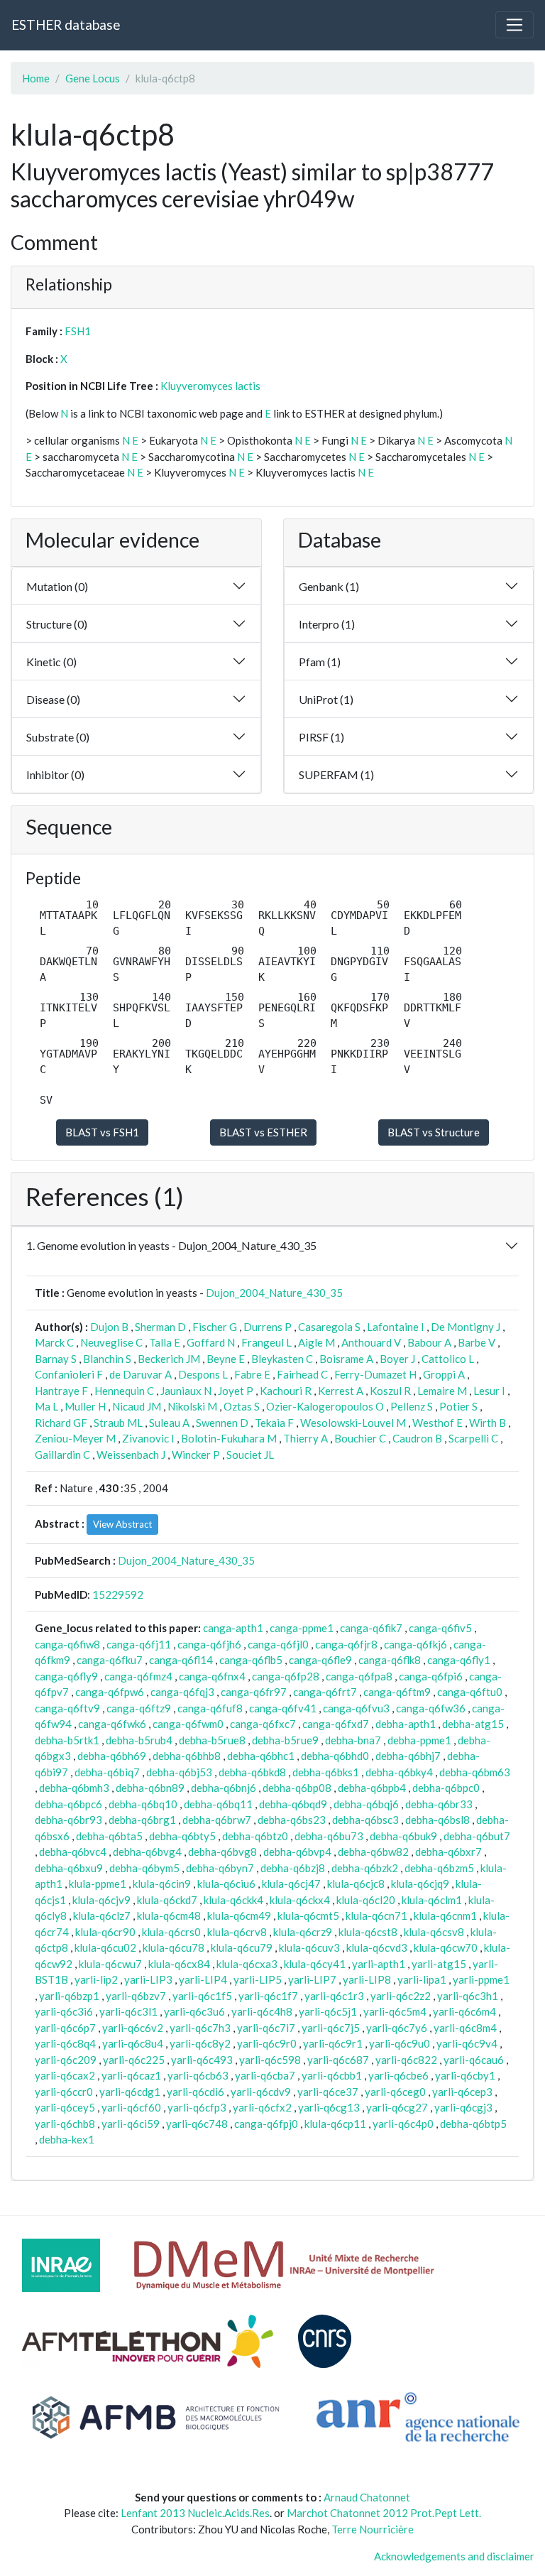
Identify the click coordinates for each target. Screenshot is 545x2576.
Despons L (203, 1374)
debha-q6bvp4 (297, 1852)
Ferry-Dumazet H (375, 1374)
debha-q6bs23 (292, 1820)
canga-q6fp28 (286, 1676)
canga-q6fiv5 (440, 1628)
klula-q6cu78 (174, 1947)
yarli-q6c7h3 (200, 2028)
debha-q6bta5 (109, 1836)
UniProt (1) (326, 699)
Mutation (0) (57, 586)
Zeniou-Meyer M (75, 1438)
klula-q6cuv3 (309, 1947)
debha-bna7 (353, 1740)
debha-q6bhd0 (335, 1756)
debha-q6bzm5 (439, 1868)
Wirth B (488, 1423)
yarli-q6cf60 (131, 2107)
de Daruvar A (141, 1374)
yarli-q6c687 (338, 2060)
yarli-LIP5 (258, 1979)
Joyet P (236, 1391)
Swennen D (222, 1423)
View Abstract (122, 1524)
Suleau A (169, 1423)
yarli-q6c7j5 (331, 2028)
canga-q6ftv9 (67, 1708)
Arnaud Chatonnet (367, 2497)
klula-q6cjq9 (420, 1884)
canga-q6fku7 (110, 1660)
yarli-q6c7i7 (266, 2028)
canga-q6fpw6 (110, 1692)
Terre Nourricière (373, 2529)
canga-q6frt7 (325, 1692)
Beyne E (226, 1359)
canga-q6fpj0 (266, 2124)
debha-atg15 (473, 1724)
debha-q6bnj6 (224, 1788)
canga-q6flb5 (251, 1660)
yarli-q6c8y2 (200, 2043)
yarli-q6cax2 (65, 2075)
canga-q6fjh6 (209, 1644)
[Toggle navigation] (514, 25)
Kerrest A (341, 1391)
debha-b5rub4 (139, 1740)
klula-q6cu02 (105, 1947)
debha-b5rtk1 (67, 1740)
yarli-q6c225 (134, 2060)
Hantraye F (61, 1391)
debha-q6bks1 (326, 1772)
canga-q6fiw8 (67, 1644)
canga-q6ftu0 (470, 1692)
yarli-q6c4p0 (403, 2124)
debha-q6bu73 (329, 1836)
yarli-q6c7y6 (397, 2028)
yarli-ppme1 (481, 1979)
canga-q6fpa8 (359, 1676)
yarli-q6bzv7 (136, 1996)
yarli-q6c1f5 (202, 1996)
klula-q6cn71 (376, 1915)
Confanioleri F (69, 1374)
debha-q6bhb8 (187, 1756)
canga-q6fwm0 (188, 1724)
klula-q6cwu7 (110, 1964)
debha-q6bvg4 (147, 1852)
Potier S (458, 1406)
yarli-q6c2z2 (401, 1996)
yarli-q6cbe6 (398, 2075)
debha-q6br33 (439, 1804)
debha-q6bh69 (112, 1756)
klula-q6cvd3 (377, 1947)
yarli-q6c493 (202, 2060)
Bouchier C (360, 1438)
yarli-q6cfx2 (262, 2107)
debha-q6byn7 (220, 1868)
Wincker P (196, 1455)
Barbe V (477, 1342)
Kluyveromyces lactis (210, 386)
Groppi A (444, 1374)
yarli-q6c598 (270, 2060)
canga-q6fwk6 (112, 1724)
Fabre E (252, 1374)
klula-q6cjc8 (356, 1884)
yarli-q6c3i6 (64, 2011)
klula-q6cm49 (239, 1915)
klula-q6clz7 (102, 1915)
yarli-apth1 (379, 1964)
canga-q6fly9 (66, 1676)
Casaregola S (329, 1327)
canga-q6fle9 (320, 1660)
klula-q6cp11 (335, 2124)
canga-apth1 (233, 1628)
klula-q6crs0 (171, 1932)
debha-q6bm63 (475, 1772)
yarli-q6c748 (197, 2124)
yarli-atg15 (439, 1964)
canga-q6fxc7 (263, 1724)
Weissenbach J (131, 1455)
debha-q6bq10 (143, 1804)
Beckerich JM (169, 1359)
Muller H (85, 1406)
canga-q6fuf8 (210, 1708)
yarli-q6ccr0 (64, 2092)
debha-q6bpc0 (446, 1788)
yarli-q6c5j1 (328, 2011)
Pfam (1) (320, 662)
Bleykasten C (282, 1359)
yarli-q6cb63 (198, 2075)
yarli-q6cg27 (397, 2107)
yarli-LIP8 (367, 1979)
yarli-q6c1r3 (334, 1996)
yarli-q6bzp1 (69, 1996)
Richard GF (61, 1423)
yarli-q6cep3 (462, 2092)
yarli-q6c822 (406, 2060)
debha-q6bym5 (144, 1868)
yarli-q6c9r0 (267, 2043)
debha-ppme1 (419, 1740)
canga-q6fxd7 (336, 1724)
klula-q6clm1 (432, 1900)
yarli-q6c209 (66, 2060)
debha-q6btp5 (473, 2124)
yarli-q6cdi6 (196, 2092)
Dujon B (109, 1327)
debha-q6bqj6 (366, 1804)
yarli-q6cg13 (329, 2107)
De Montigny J (466, 1327)
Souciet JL (250, 1455)
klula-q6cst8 (368, 1932)
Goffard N (211, 1342)
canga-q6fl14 (181, 1660)
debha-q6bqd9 (293, 1804)
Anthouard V (371, 1342)
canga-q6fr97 (254, 1692)
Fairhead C (302, 1374)
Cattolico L (448, 1359)
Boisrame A (346, 1359)
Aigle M (316, 1342)
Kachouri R (286, 1391)
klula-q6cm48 (169, 1915)
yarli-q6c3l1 (128, 2011)
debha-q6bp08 (297, 1788)
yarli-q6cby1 (465, 2075)
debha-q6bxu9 (69, 1868)
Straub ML (118, 1423)
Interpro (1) (327, 624)
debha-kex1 (67, 2139)
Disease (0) (53, 699)
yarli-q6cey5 (65, 2107)
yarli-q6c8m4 (465, 2028)
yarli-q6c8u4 (133, 2043)
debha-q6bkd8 (252, 1772)
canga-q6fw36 (431, 1708)
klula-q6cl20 (366, 1900)
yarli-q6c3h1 (468, 1996)
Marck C (54, 1342)
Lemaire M (442, 1391)
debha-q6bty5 (182, 1836)
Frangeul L (266, 1342)
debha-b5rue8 (212, 1740)
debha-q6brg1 (142, 1820)
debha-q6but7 (477, 1836)
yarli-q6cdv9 (261, 2092)
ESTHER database (66, 25)
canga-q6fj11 (139, 1644)
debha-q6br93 (68, 1820)
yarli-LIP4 (203, 1979)
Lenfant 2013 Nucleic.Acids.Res (195, 2513)
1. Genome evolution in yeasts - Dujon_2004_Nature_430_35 (171, 1245)
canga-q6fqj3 (182, 1692)
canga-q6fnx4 (212, 1676)
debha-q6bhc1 (261, 1756)
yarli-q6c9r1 (333, 2043)
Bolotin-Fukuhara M (229, 1438)
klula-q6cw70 (446, 1947)
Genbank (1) (329, 586)
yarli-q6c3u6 (194, 2011)
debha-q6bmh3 (74, 1788)
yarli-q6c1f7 (268, 1996)
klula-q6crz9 (303, 1932)
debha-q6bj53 (179, 1772)
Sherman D (160, 1327)
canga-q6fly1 (459, 1660)
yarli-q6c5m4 (395, 2011)
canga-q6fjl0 (278, 1644)
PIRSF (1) (321, 737)
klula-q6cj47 (291, 1884)
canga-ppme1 (302, 1628)
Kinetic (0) (51, 662)
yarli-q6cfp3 (197, 2107)
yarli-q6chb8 (65, 2124)
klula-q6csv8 (434, 1932)
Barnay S (56, 1359)
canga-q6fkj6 (415, 1644)
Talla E (165, 1342)
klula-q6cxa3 (247, 1964)
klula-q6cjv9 (101, 1900)
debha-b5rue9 (285, 1740)
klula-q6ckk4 (233, 1900)
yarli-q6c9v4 (467, 2043)
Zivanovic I (148, 1438)
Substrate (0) (58, 737)
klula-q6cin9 (162, 1884)
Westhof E (437, 1423)
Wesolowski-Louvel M (353, 1423)
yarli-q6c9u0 (400, 2043)
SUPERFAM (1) (336, 775)
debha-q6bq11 (218, 1804)
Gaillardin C (62, 1455)
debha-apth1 (406, 1724)
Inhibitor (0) (55, 775)
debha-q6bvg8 (222, 1852)
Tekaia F (274, 1423)
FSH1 (78, 331)
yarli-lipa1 (422, 1979)
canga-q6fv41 (283, 1708)
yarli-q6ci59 (131, 2124)
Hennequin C (124, 1391)
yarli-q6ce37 (328, 2092)
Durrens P (268, 1327)
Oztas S (242, 1406)
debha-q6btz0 (255, 1836)
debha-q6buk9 (403, 1836)
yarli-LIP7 (312, 1979)
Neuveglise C (111, 1342)
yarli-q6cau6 (474, 2060)
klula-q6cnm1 (445, 1915)
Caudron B (417, 1438)
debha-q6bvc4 (73, 1852)
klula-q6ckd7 (167, 1900)
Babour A (429, 1342)
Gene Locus (93, 78)
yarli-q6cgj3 (463, 2107)
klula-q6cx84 (179, 1964)
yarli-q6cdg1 (130, 2092)
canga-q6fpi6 (431, 1676)
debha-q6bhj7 (408, 1756)
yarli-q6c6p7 (65, 2028)
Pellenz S (412, 1406)
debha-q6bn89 (150, 1788)
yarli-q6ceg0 (395, 2092)
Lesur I (489, 1391)
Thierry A (305, 1438)
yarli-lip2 (96, 1979)
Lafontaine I (396, 1327)
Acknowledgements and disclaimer (454, 2556)
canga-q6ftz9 (139, 1708)
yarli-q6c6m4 (464, 2011)
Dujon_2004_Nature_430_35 (274, 1293)
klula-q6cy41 (315, 1964)
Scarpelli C (473, 1438)
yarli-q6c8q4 (65, 2043)
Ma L (46, 1406)
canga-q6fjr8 (346, 1644)
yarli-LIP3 (148, 1979)
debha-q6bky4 (399, 1772)
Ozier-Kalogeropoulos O (325, 1406)
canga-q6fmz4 (138, 1676)
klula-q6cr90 (105, 1932)
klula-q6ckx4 (300, 1900)
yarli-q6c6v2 (133, 2028)
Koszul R (390, 1391)
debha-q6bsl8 (437, 1820)
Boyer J (397, 1359)
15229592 (118, 1594)
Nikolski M (192, 1406)
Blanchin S (107, 1359)
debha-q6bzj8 (293, 1868)
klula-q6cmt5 (308, 1915)
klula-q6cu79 (242, 1947)
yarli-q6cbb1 (332, 2075)
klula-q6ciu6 (226, 1884)
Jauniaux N (186, 1391)
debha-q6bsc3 (365, 1820)
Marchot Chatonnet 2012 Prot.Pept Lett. (384, 2513)
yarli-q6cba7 (265, 2075)
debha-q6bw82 (373, 1852)
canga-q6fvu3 (356, 1708)
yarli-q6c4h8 (262, 2011)
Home (36, 78)
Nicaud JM (137, 1406)
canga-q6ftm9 (397, 1692)
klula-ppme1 (98, 1884)
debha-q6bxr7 (448, 1852)
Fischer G (215, 1327)
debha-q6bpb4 (372, 1788)
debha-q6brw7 (217, 1820)
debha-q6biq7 (107, 1772)
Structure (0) (57, 624)
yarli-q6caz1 (131, 2075)
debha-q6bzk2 (365, 1868)
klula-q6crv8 (237, 1932)
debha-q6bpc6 (68, 1804)
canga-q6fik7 (371, 1628)
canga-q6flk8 (390, 1660)
